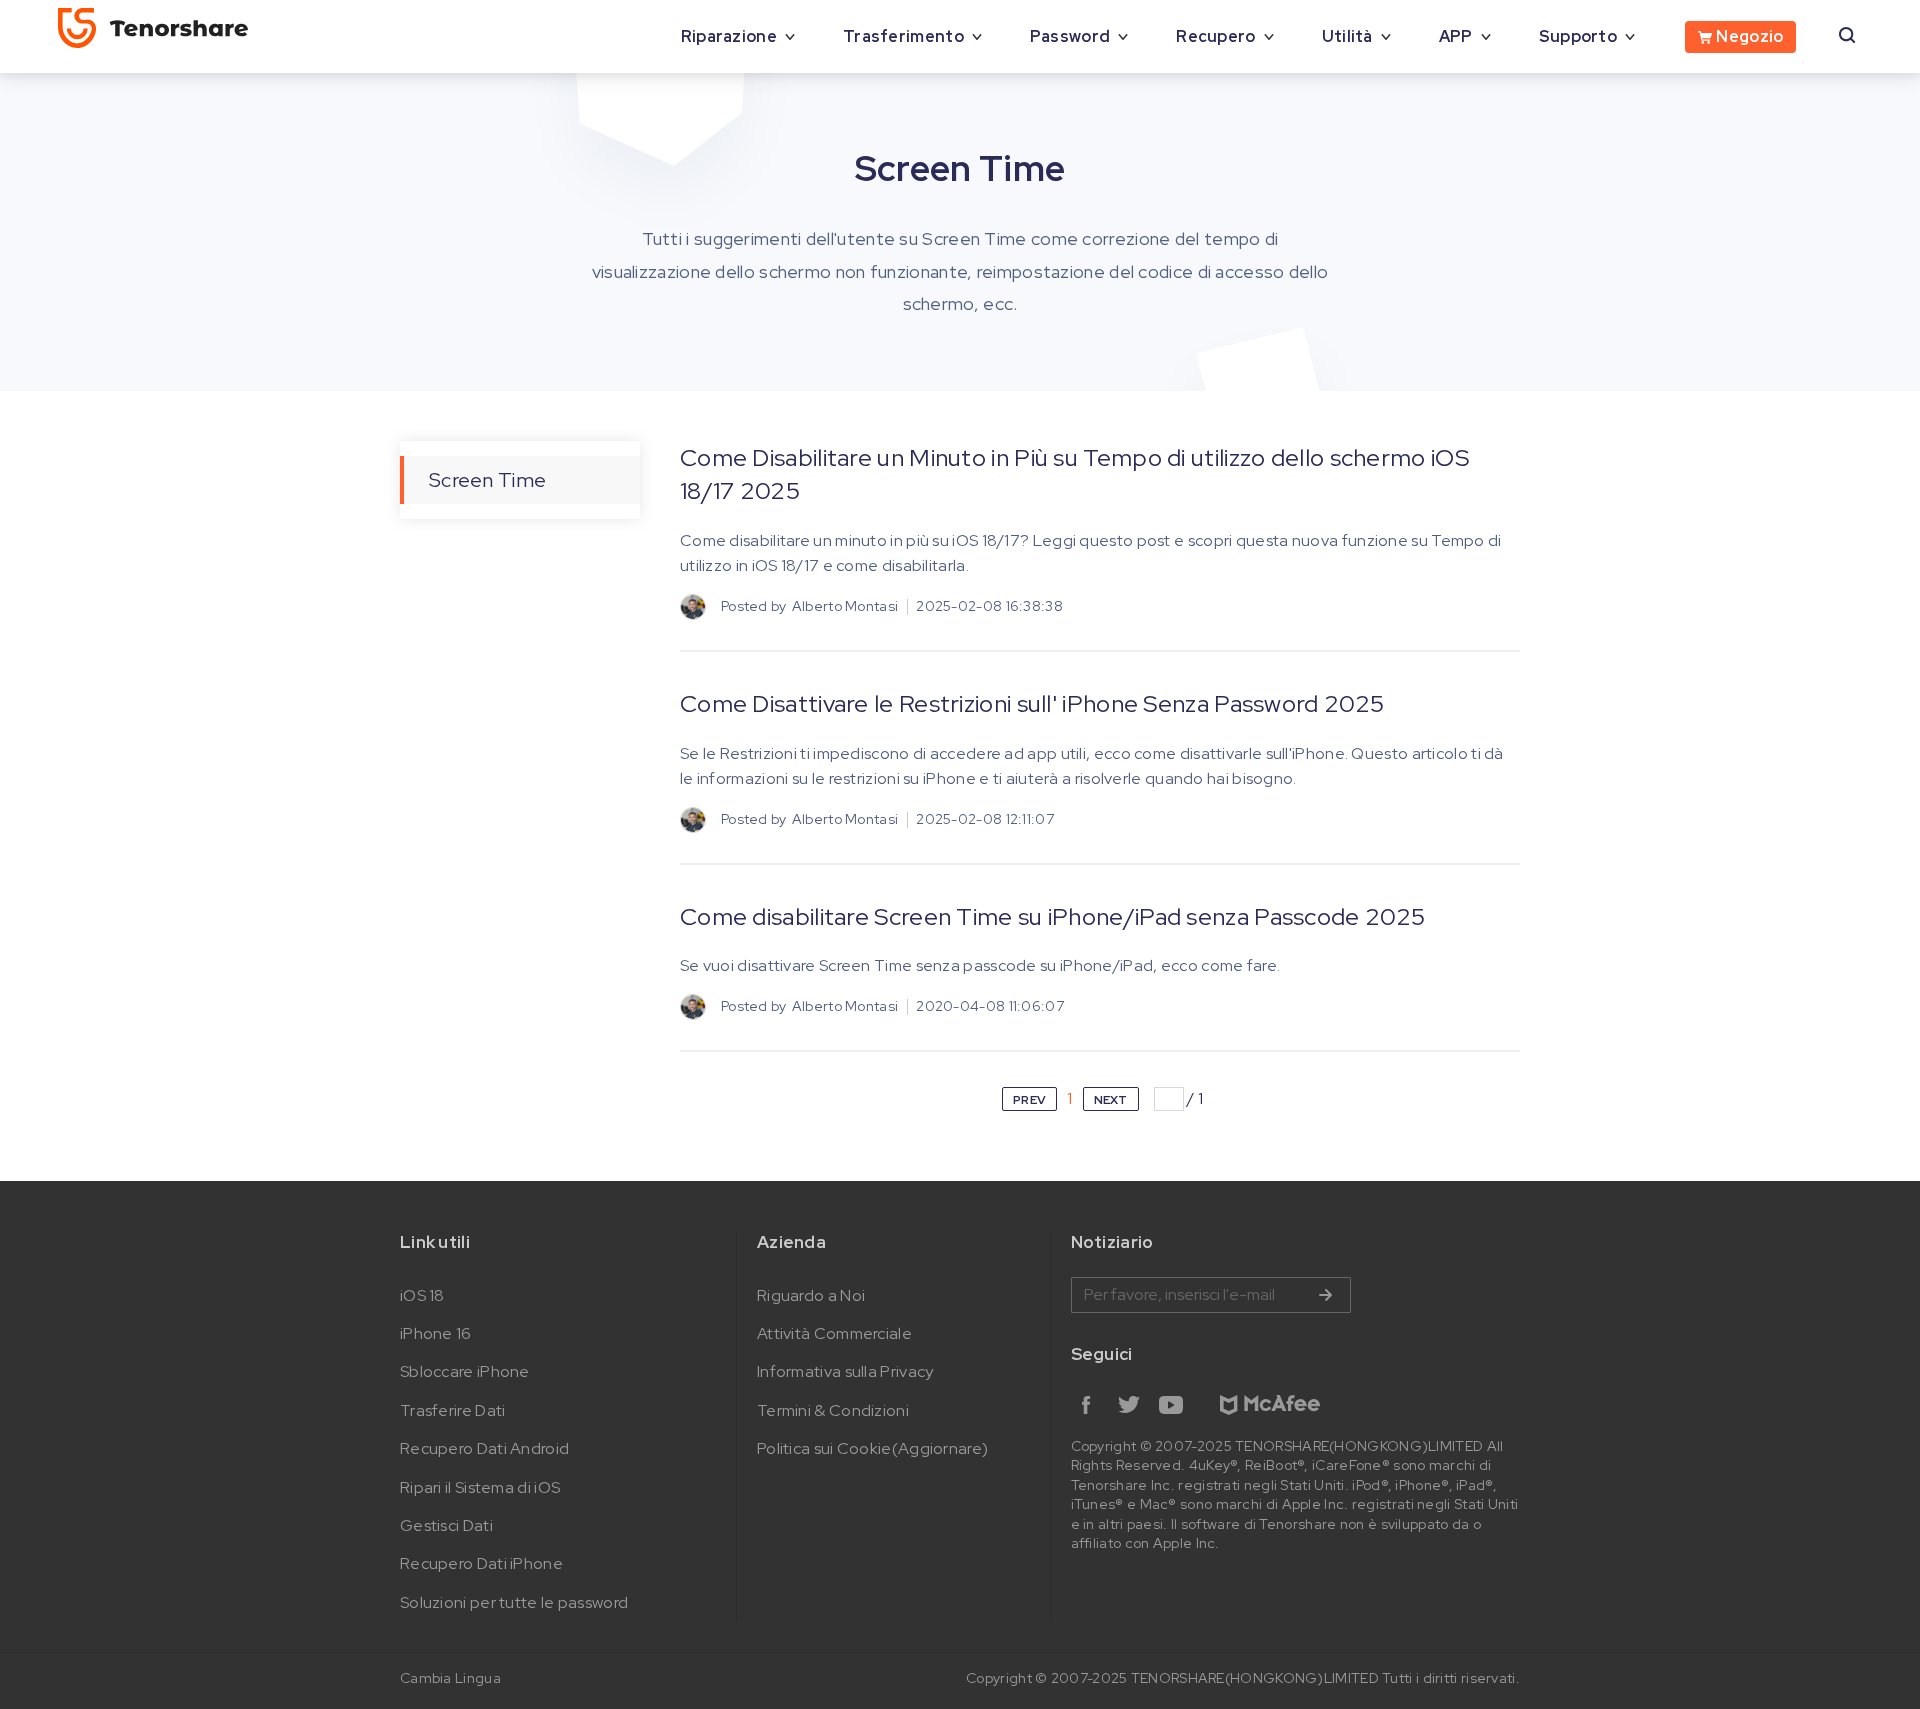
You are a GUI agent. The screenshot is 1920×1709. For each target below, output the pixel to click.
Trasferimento (903, 36)
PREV (1029, 1100)
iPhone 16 (436, 1333)
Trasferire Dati (453, 1410)
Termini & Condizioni (833, 1410)
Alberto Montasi (845, 606)
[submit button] (1325, 1295)
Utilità (1347, 36)
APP (1456, 36)
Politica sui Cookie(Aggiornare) (872, 1448)
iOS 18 (422, 1295)
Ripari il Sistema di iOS (480, 1487)
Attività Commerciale (834, 1333)
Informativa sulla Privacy (845, 1371)
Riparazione (729, 36)
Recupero (1215, 36)
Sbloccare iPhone (465, 1371)
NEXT (1111, 1100)
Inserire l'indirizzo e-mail (1211, 1295)
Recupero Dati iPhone (481, 1563)
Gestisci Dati (446, 1525)
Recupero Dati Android (484, 1448)
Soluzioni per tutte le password (514, 1602)
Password (1070, 36)
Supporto (1578, 36)
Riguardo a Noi (811, 1295)
